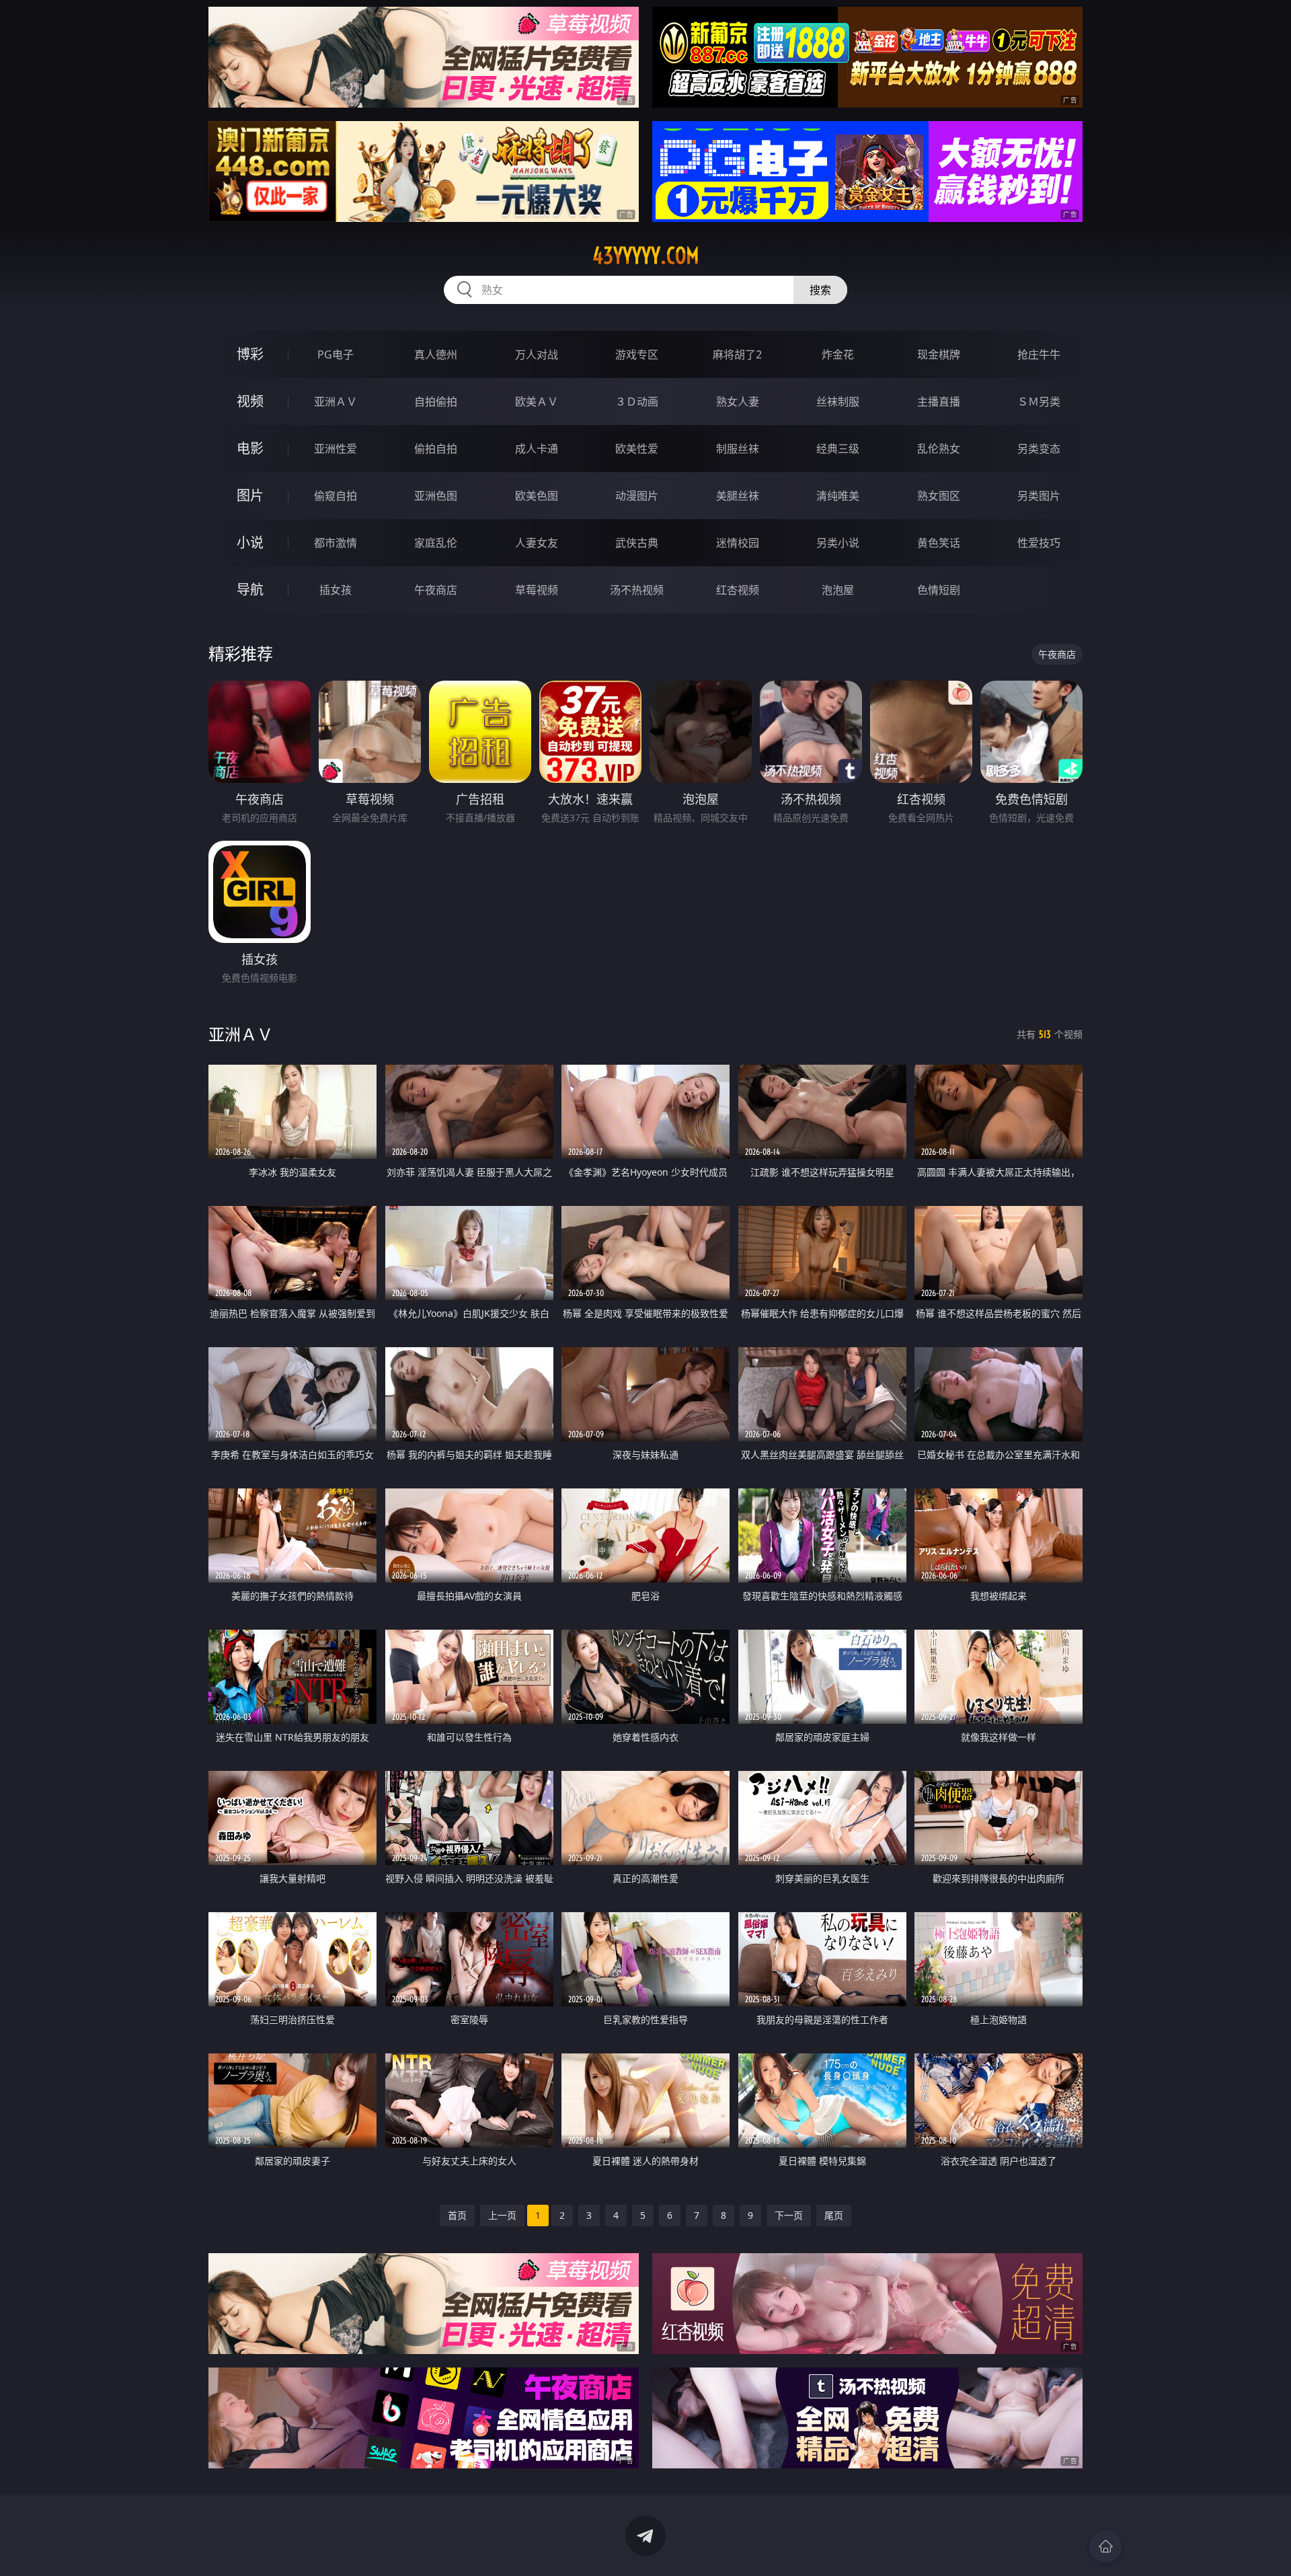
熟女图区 (939, 496)
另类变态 (1039, 449)
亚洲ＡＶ (336, 402)
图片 (250, 495)
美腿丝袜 (738, 496)
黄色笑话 (939, 543)
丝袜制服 (838, 402)
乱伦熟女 (939, 449)
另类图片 (1039, 496)
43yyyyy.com (646, 256)
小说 (250, 542)
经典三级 (838, 449)
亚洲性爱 (336, 449)
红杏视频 (738, 590)
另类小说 (838, 543)
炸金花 (838, 354)
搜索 (820, 290)
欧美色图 (537, 496)
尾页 (834, 2215)
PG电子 (336, 354)
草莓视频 (537, 590)
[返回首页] (1105, 2546)
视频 (250, 401)
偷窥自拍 (336, 496)
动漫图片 (637, 496)
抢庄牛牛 (1039, 354)
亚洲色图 (436, 496)
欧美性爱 (637, 449)
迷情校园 (738, 543)
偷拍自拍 (436, 449)
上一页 (502, 2215)
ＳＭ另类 (1039, 402)
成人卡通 (537, 449)
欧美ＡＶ (537, 402)
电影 (250, 448)
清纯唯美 (838, 496)
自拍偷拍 (436, 402)
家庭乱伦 (436, 543)
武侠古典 (637, 543)
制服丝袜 (738, 449)
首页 (457, 2215)
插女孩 (336, 590)
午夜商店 (436, 590)
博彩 (250, 354)
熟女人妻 (738, 402)
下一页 (789, 2215)
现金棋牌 (939, 354)
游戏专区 (637, 354)
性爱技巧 (1039, 543)
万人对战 (537, 354)
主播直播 (939, 402)
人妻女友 (537, 543)
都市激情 (336, 543)
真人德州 (436, 354)
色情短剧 (939, 590)
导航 (250, 590)
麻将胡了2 (737, 354)
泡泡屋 (838, 590)
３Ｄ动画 (637, 402)
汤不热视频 (637, 590)
